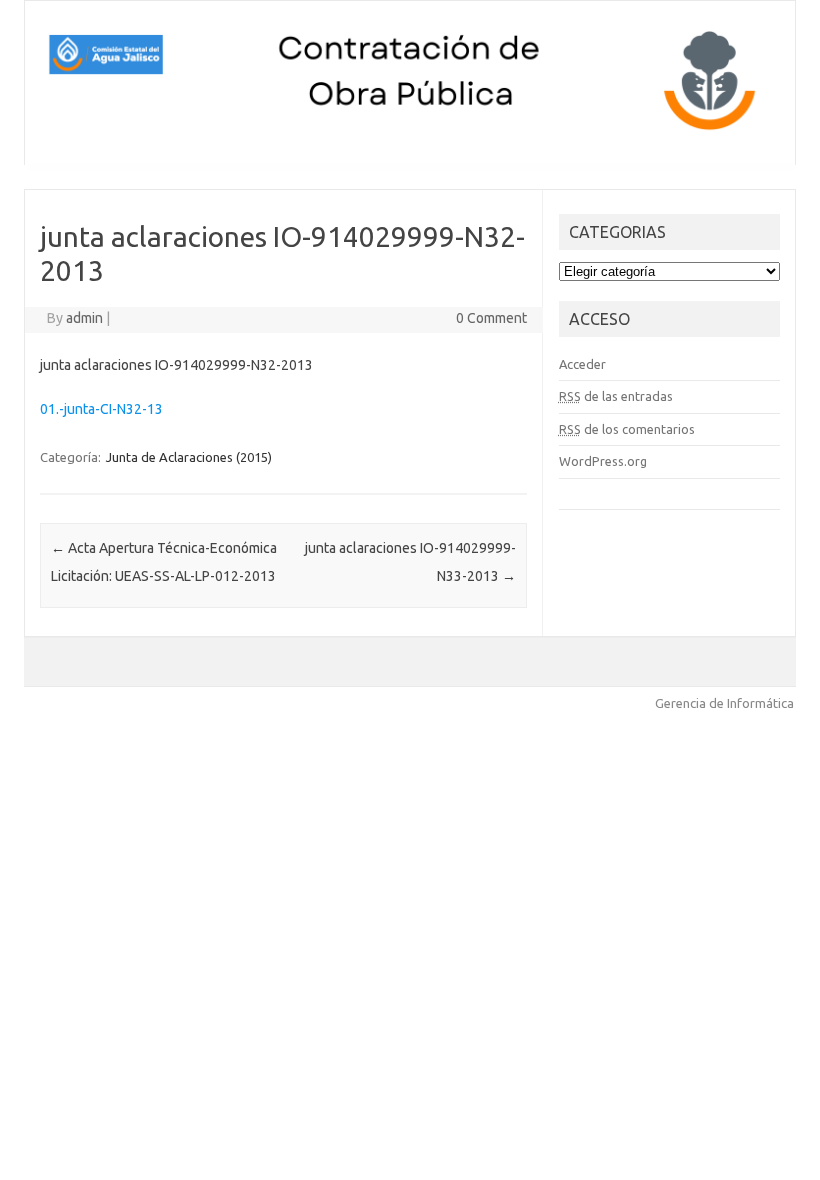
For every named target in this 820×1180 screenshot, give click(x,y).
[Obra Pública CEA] (410, 131)
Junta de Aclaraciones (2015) (189, 457)
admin (84, 318)
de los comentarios (627, 429)
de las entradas (616, 396)
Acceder (582, 364)
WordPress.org (603, 461)
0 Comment (491, 318)
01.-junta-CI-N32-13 (101, 409)
